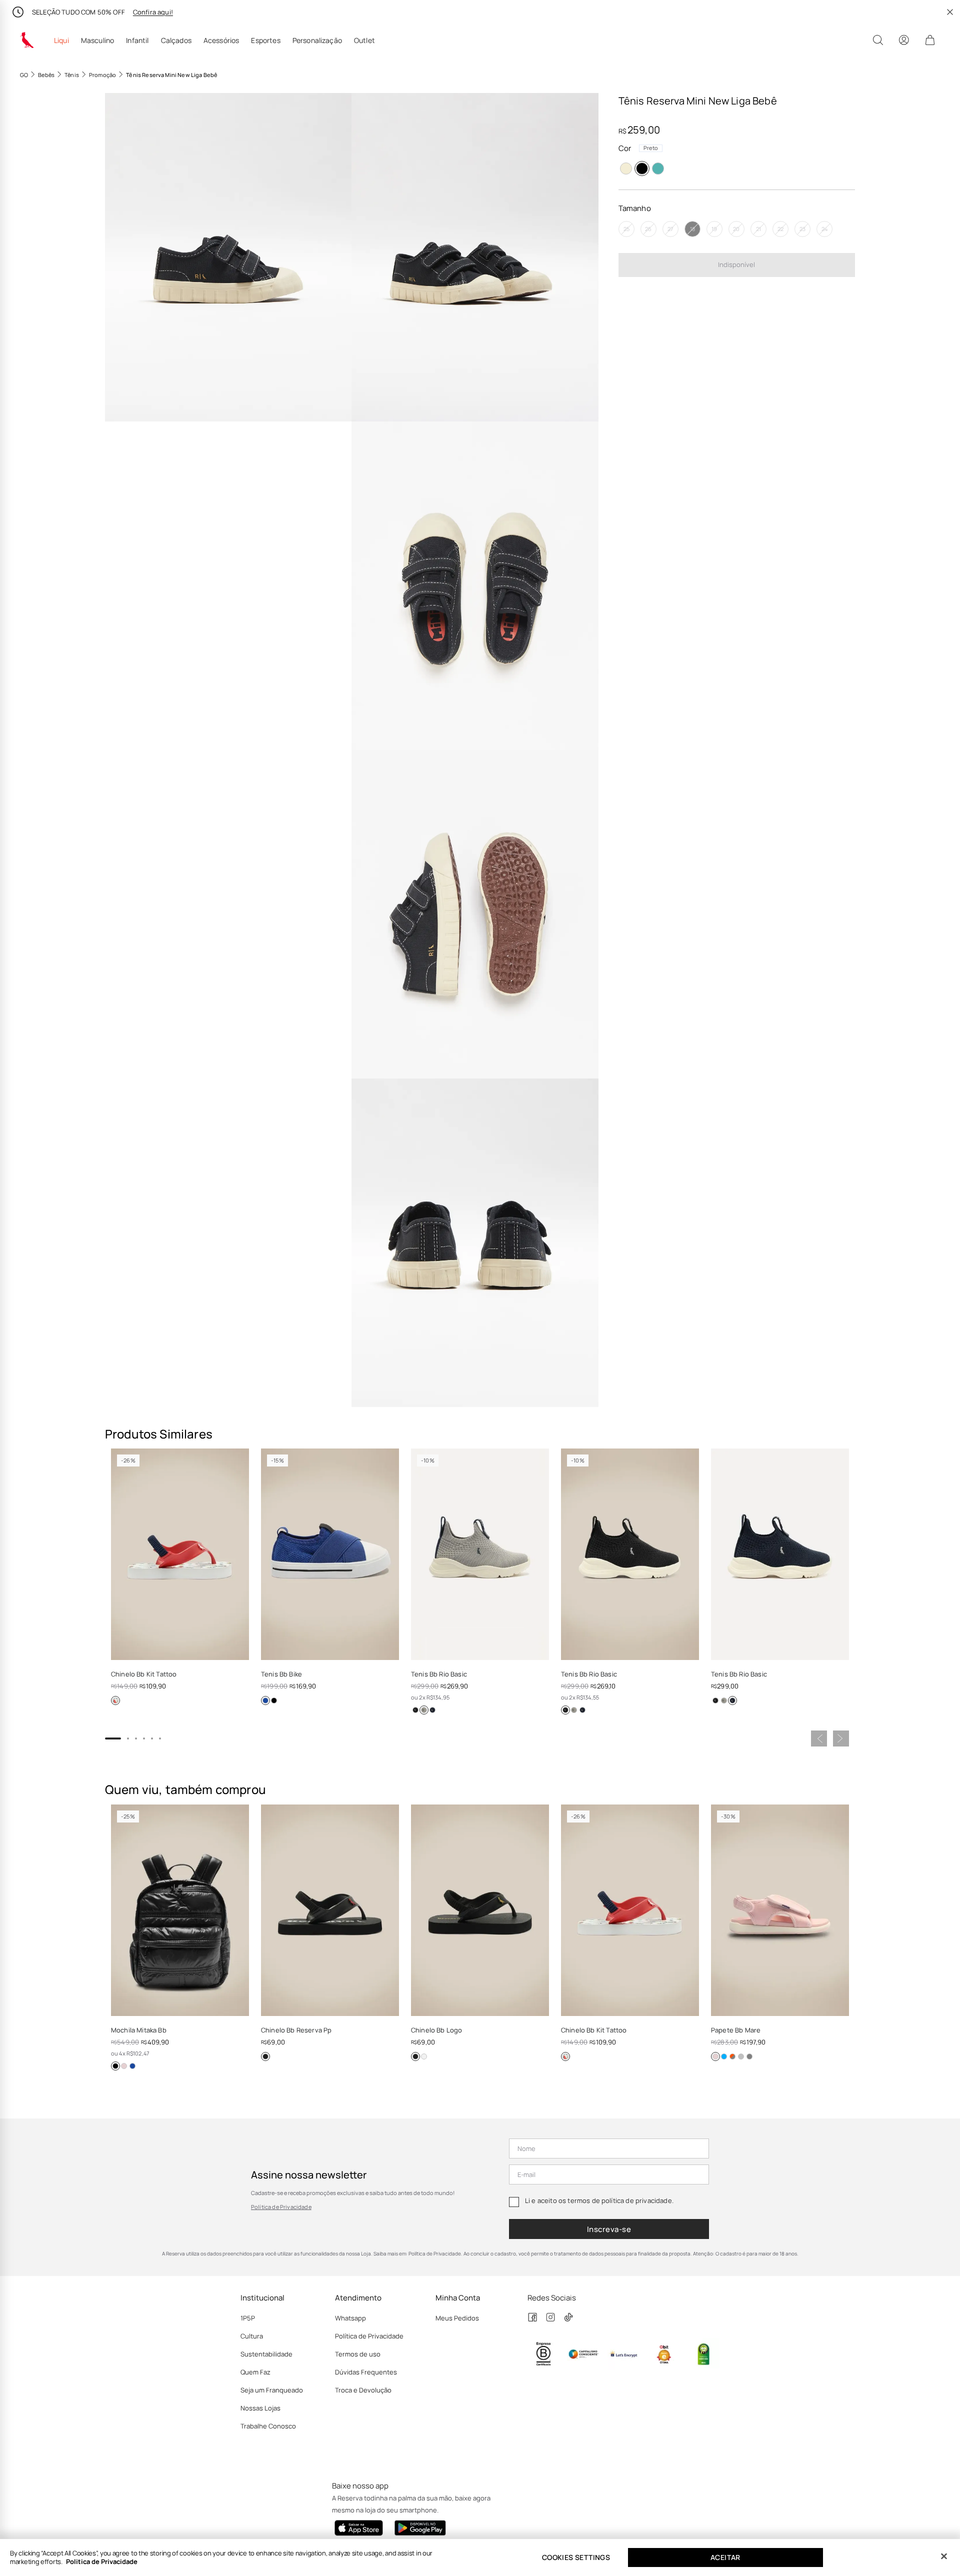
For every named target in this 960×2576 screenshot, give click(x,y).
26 (648, 229)
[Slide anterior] (819, 1738)
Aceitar (725, 2557)
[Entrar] (904, 40)
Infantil (137, 40)
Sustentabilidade (266, 2354)
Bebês (46, 75)
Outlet (364, 40)
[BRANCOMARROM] (626, 168)
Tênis (72, 75)
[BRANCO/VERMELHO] (115, 1700)
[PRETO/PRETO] (265, 2056)
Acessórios (221, 40)
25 (626, 229)
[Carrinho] (930, 40)
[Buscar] (878, 40)
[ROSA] (124, 2066)
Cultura (252, 2336)
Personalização (317, 40)
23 (802, 229)
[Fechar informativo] (950, 12)
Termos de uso (358, 2354)
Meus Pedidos (457, 2318)
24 (824, 229)
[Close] (944, 2556)
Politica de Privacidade (102, 2561)
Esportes (265, 40)
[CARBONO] (749, 2056)
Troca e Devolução (363, 2390)
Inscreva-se (609, 2229)
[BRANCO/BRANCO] (424, 2056)
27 (670, 229)
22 (780, 229)
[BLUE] (658, 168)
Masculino (97, 40)
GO (24, 75)
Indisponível (736, 264)
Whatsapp (350, 2318)
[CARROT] (732, 2056)
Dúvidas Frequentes (366, 2372)
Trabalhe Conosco (268, 2426)
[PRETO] (642, 168)
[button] (228, 257)
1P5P (248, 2318)
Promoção (102, 75)
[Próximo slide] (841, 1738)
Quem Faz (255, 2372)
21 (758, 229)
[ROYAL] (265, 1700)
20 (736, 229)
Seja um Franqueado (272, 2390)
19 (714, 229)
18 (692, 229)
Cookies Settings (576, 2557)
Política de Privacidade (281, 2207)
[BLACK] (415, 1710)
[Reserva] (27, 40)
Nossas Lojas (260, 2408)
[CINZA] (424, 1710)
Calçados (176, 40)
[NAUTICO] (432, 1710)
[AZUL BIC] (724, 2056)
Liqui (61, 40)
